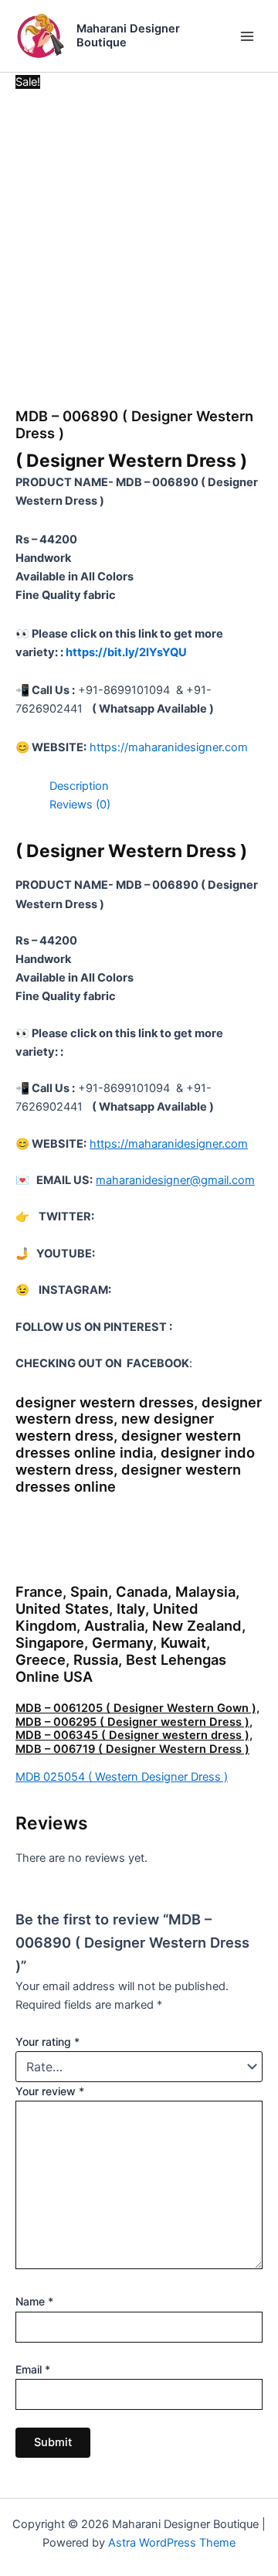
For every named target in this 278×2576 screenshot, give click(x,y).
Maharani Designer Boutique (128, 36)
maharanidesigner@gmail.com (175, 1180)
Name (34, 2301)
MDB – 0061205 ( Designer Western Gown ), (137, 1708)
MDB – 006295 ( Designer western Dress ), (134, 1722)
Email (33, 2369)
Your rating (47, 2042)
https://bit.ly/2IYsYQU (126, 652)
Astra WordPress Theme (172, 2543)
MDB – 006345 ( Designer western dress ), (134, 1735)
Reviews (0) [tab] (80, 805)
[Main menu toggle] (247, 36)
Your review (50, 2091)
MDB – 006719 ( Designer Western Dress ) (132, 1749)
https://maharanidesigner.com (169, 747)
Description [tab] (79, 786)
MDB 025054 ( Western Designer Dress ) (122, 1777)
